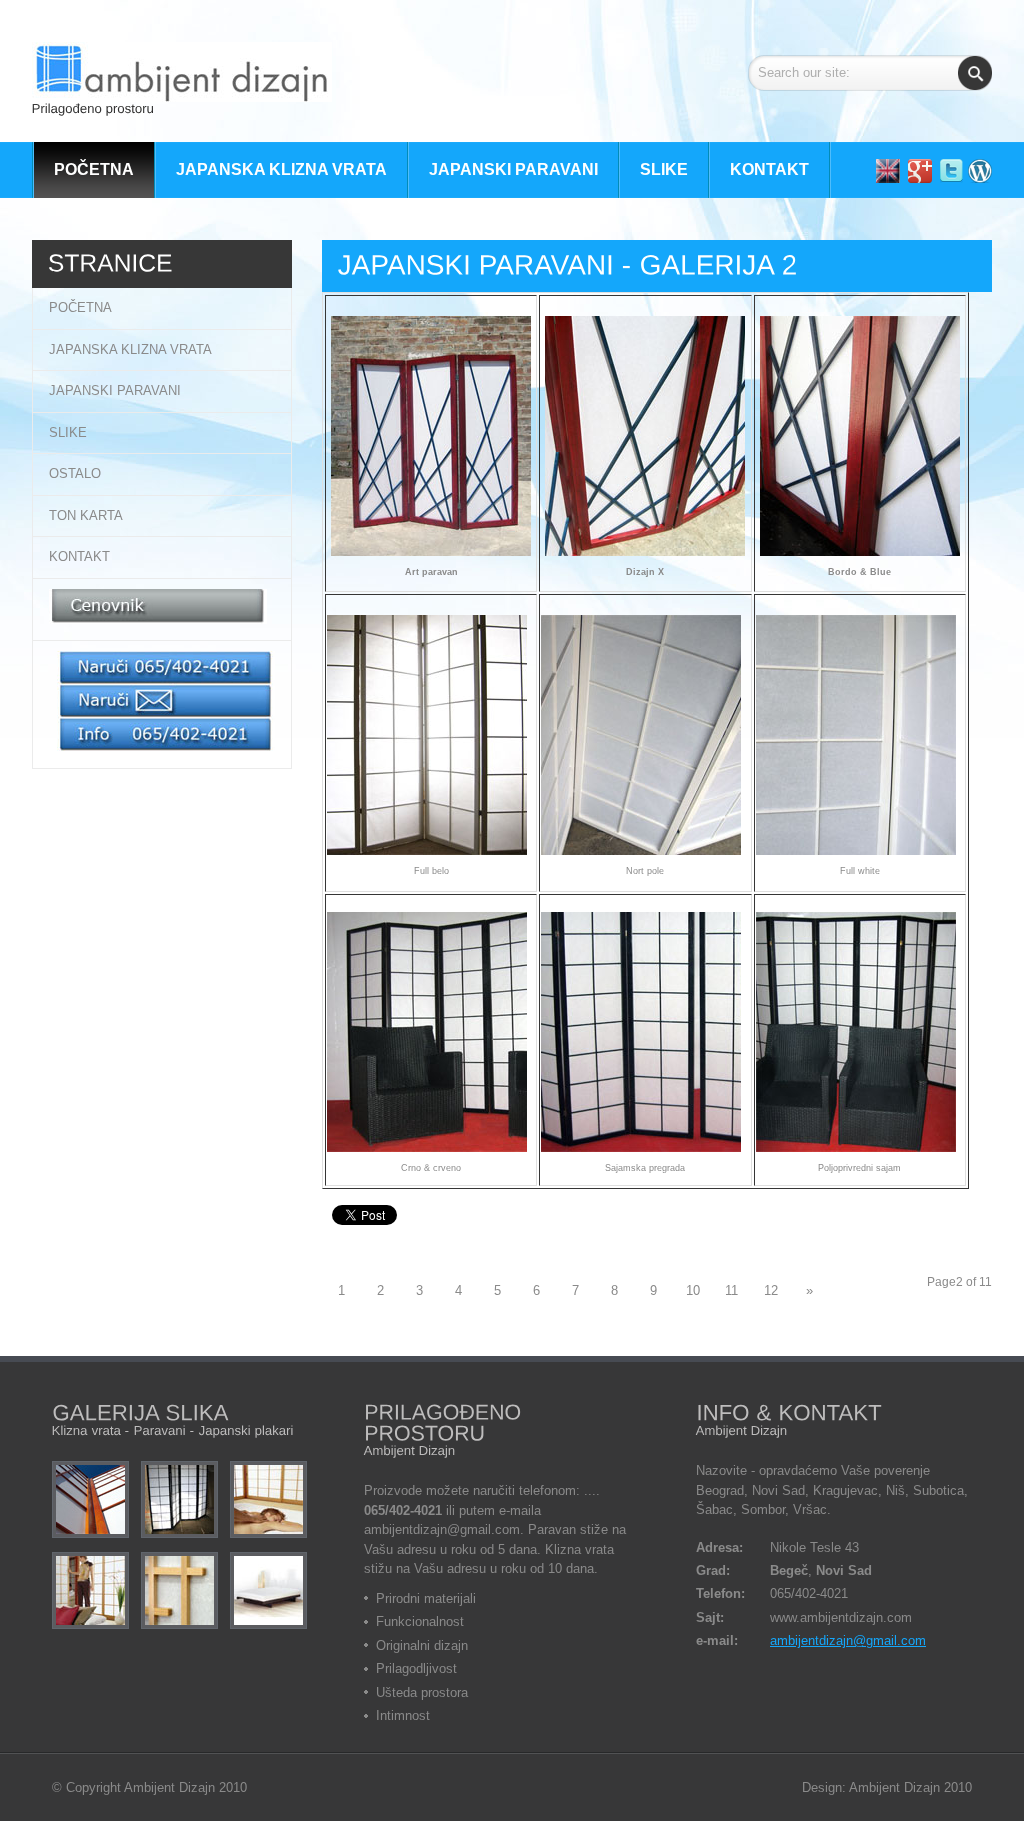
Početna (80, 307)
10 (693, 1290)
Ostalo (75, 473)
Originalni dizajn (422, 1645)
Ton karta (86, 515)
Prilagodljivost (416, 1668)
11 (731, 1290)
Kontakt (79, 556)
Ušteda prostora (422, 1692)
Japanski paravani (115, 390)
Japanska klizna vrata (130, 349)
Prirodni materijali (426, 1598)
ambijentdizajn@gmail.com (848, 1640)
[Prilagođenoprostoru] (182, 82)
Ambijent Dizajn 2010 (185, 1787)
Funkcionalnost (420, 1621)
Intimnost (403, 1715)
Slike (68, 432)
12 (771, 1290)
